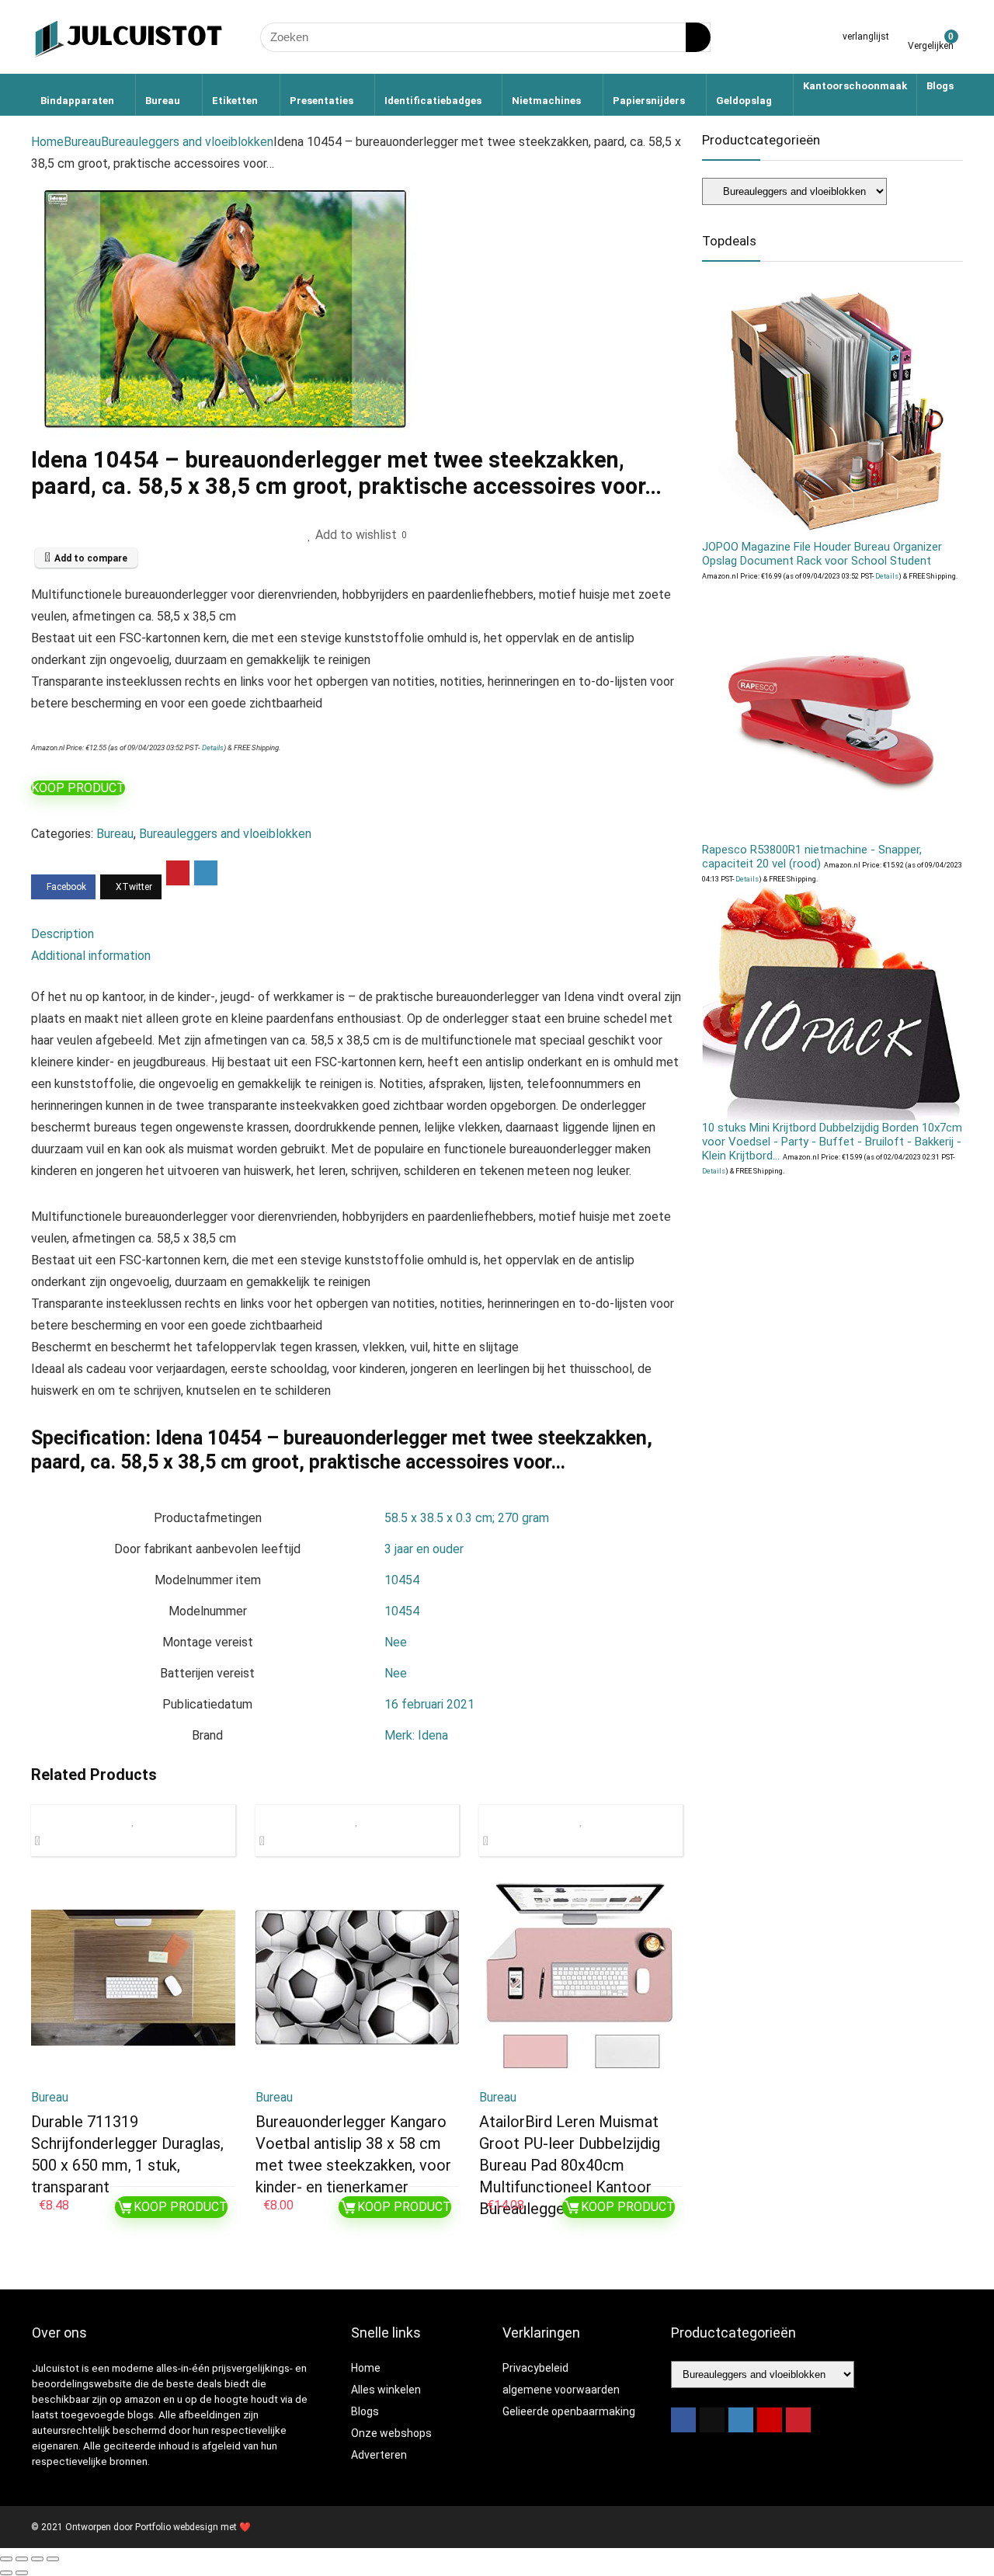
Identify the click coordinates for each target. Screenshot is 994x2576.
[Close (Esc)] (53, 2559)
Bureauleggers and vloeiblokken (187, 142)
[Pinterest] (798, 2420)
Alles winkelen (386, 2390)
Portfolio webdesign (177, 2527)
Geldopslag (744, 101)
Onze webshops (391, 2433)
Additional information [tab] (91, 956)
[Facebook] (683, 2420)
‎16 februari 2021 (429, 1704)
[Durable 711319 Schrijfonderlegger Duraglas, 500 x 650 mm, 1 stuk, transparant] (133, 1977)
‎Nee (396, 1642)
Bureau (163, 101)
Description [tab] (63, 934)
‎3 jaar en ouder (424, 1549)
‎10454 (402, 1580)
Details (213, 747)
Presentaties (321, 101)
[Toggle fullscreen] (22, 2559)
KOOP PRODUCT (78, 788)
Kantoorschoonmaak (855, 86)
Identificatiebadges (433, 101)
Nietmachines (546, 101)
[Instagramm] (741, 2420)
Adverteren (379, 2455)
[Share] (37, 2559)
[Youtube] (770, 2420)
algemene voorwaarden (561, 2390)
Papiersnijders (649, 101)
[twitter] (712, 2420)
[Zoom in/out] (6, 2559)
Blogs (940, 86)
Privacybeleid (535, 2368)
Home (47, 142)
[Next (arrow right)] (22, 2573)
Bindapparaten (77, 101)
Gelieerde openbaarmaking (569, 2411)
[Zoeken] (698, 37)
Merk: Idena (416, 1735)
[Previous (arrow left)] (6, 2573)
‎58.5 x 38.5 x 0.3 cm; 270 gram (467, 1518)
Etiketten (235, 101)
